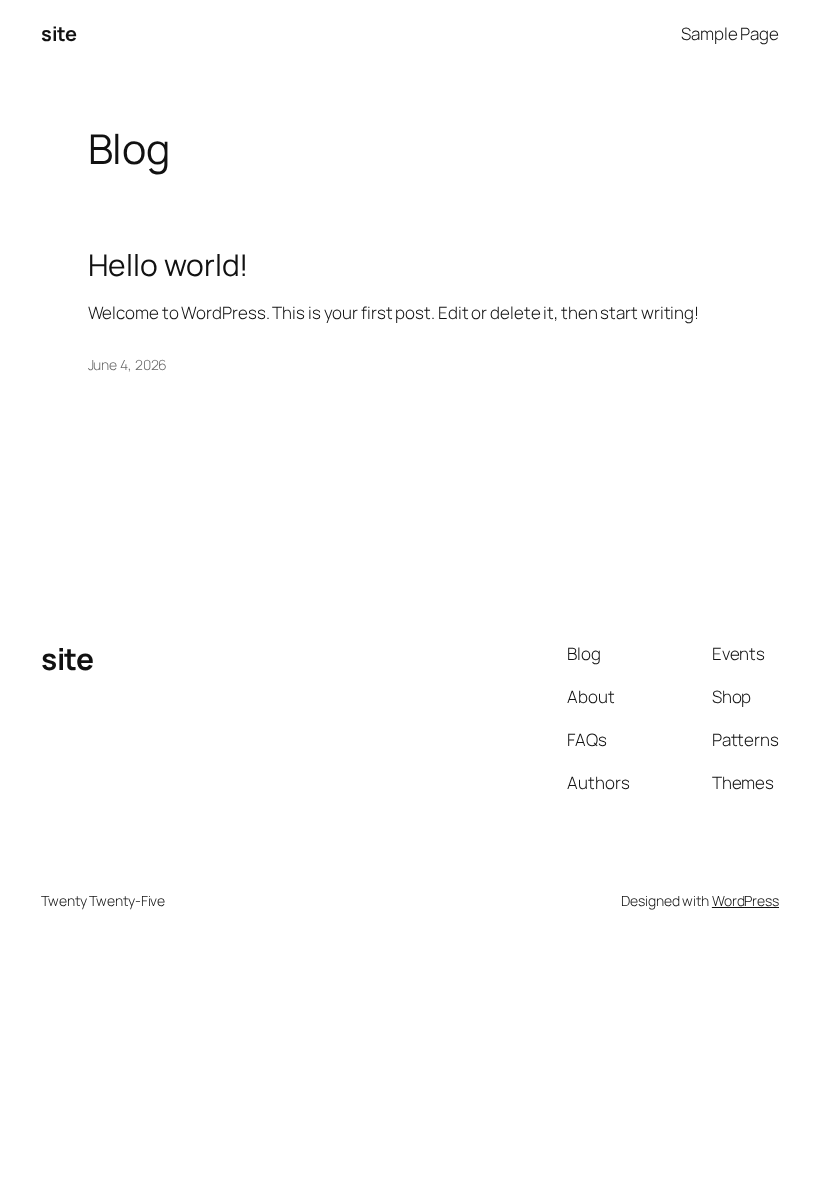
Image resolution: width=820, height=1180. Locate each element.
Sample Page (730, 33)
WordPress (745, 900)
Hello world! (168, 265)
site (58, 33)
